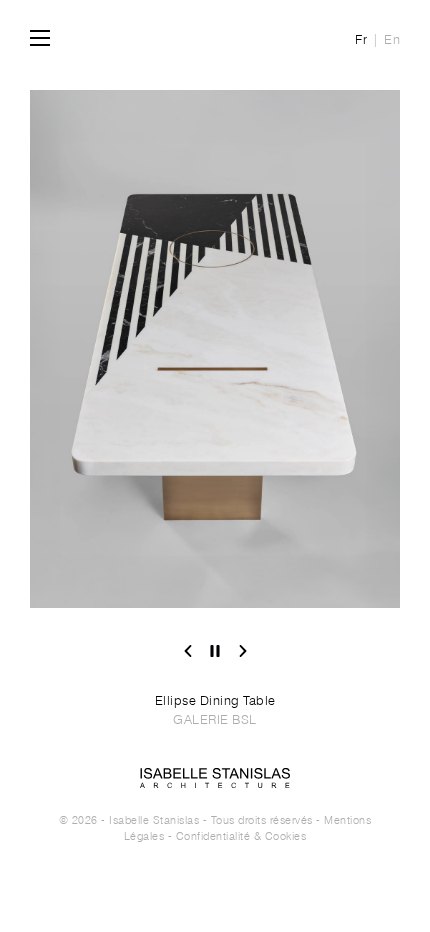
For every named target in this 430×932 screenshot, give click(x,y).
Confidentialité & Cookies (241, 836)
